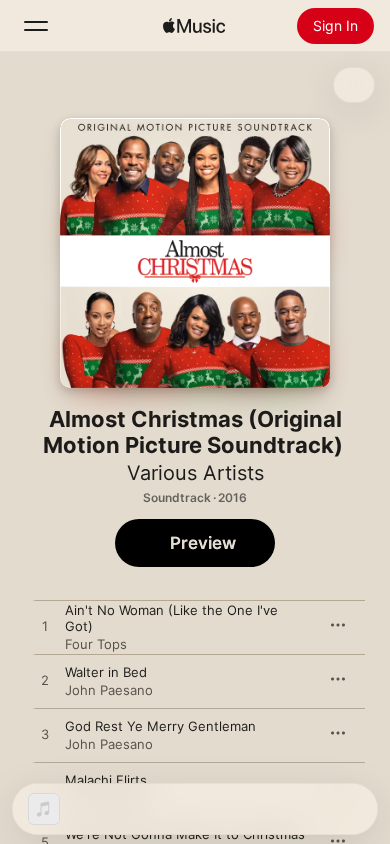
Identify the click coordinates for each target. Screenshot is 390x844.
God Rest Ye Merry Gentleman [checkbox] (160, 726)
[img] (194, 26)
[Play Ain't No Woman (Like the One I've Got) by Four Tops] (45, 627)
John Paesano (109, 690)
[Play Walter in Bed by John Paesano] (45, 681)
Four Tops (96, 644)
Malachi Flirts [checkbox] (106, 780)
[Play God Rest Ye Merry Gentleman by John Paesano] (45, 735)
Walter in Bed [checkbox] (106, 672)
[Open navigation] (36, 26)
